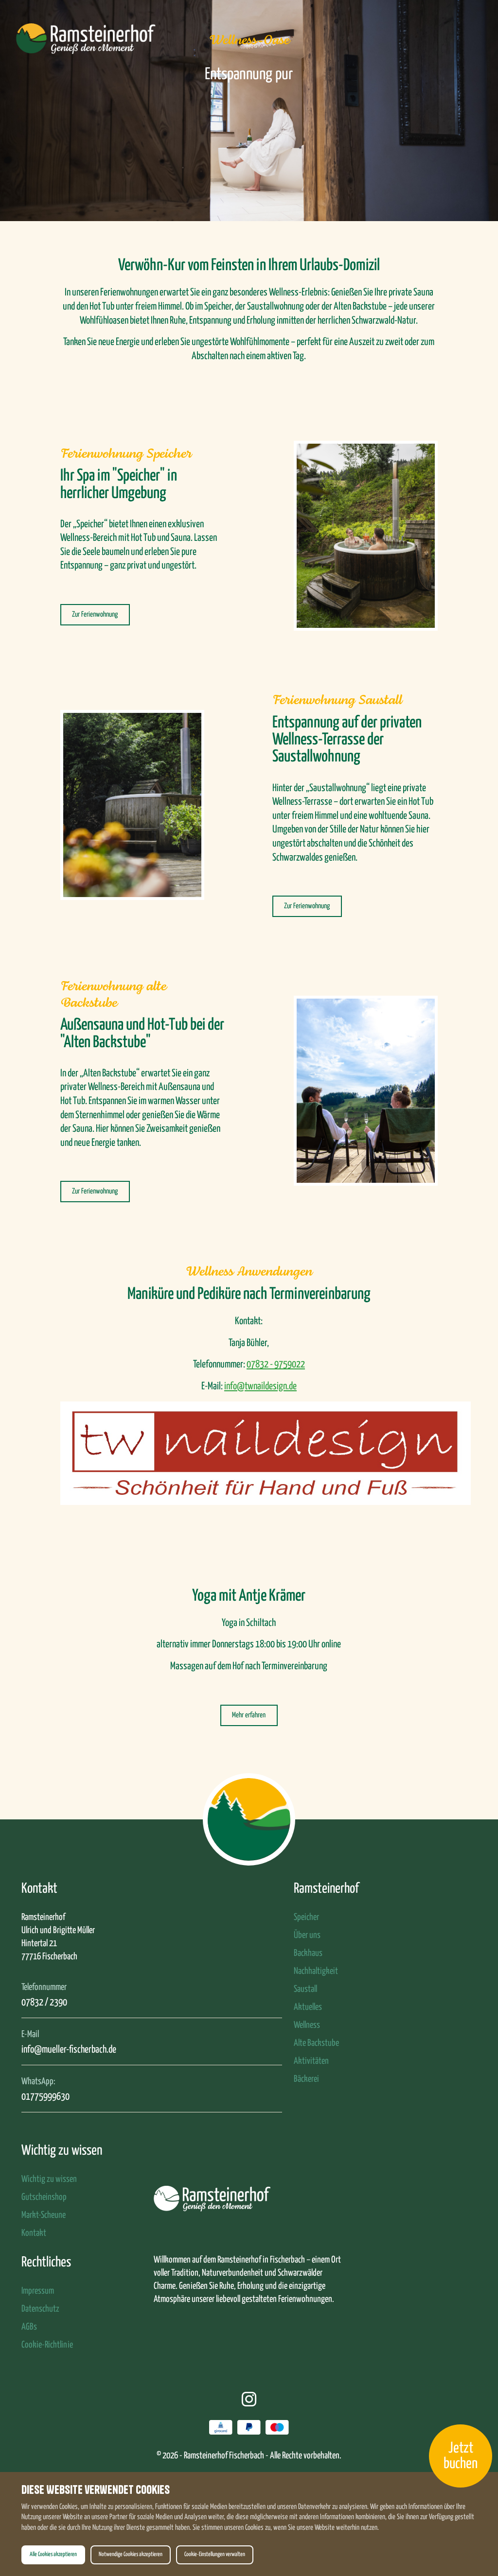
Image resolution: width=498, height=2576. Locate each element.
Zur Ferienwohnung (95, 614)
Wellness (307, 2025)
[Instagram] (249, 2402)
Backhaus (308, 1953)
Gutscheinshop (44, 2197)
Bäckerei (306, 2079)
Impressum (38, 2291)
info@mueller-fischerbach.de (69, 2050)
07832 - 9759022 (276, 1365)
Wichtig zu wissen (49, 2179)
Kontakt (34, 2233)
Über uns (307, 1935)
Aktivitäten (311, 2061)
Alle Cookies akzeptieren (53, 2555)
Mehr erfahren (249, 1715)
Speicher (306, 1917)
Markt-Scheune (44, 2215)
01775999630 (45, 2097)
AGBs (29, 2327)
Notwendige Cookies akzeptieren (131, 2555)
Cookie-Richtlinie (47, 2345)
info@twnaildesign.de (260, 1386)
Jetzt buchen (461, 2456)
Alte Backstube (316, 2043)
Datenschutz (40, 2309)
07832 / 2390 (44, 2003)
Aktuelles (308, 2007)
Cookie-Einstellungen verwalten (215, 2555)
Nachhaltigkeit (316, 1971)
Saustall (305, 1989)
